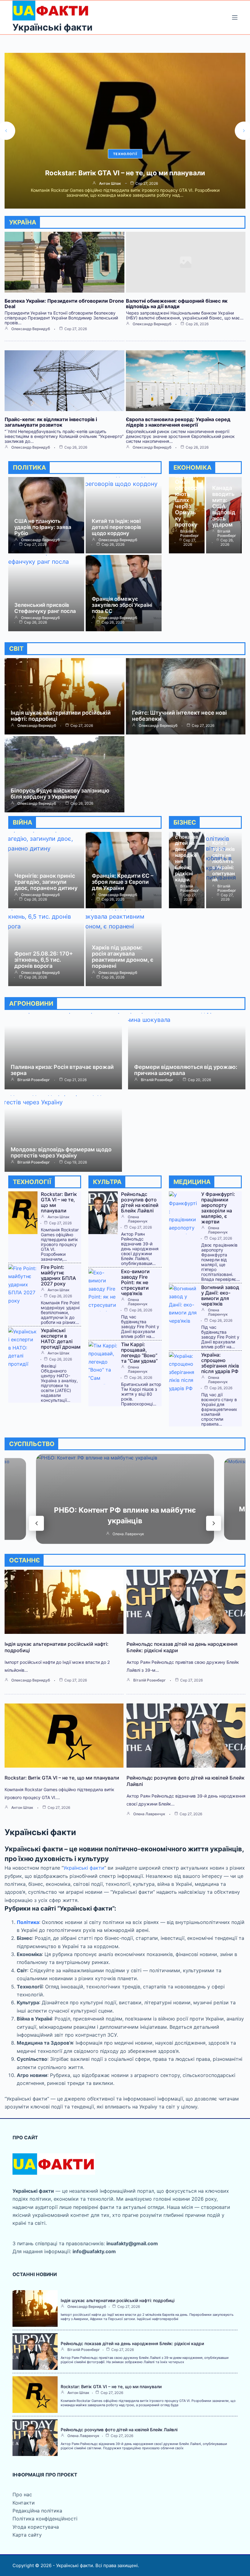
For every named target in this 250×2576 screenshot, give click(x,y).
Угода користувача (36, 2527)
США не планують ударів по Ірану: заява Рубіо (43, 527)
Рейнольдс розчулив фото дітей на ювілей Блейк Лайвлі (125, 173)
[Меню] (235, 17)
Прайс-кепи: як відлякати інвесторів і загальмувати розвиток (51, 422)
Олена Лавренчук (110, 184)
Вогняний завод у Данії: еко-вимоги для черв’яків (220, 1295)
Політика (28, 1922)
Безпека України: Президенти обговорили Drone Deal (64, 304)
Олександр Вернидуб (31, 329)
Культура (125, 154)
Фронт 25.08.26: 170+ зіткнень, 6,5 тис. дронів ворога (44, 960)
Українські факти (52, 27)
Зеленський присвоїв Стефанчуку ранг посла (45, 608)
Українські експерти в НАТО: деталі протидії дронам (61, 1339)
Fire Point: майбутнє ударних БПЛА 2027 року (58, 1275)
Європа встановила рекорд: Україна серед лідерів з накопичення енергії (178, 422)
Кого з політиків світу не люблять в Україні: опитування (223, 861)
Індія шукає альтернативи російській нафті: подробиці (61, 716)
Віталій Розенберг (190, 534)
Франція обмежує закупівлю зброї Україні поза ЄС (122, 605)
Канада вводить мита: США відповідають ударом (224, 506)
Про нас (22, 2494)
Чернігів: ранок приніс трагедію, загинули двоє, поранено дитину (46, 882)
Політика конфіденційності (45, 2519)
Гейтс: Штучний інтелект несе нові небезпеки (179, 716)
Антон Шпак (59, 1217)
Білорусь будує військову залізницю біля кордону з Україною (60, 794)
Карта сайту (27, 2535)
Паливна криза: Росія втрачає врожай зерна (62, 1070)
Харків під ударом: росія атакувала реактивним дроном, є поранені (123, 957)
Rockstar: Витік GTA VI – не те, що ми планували (59, 1202)
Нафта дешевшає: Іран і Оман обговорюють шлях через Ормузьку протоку (186, 494)
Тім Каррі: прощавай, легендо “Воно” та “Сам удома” (139, 1353)
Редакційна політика (37, 2511)
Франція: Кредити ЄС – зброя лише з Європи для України (123, 882)
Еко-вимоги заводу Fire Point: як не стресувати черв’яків (135, 1282)
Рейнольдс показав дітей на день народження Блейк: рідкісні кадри (187, 855)
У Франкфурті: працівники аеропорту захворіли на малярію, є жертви (218, 1208)
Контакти (24, 2503)
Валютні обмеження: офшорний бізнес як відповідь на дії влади (177, 304)
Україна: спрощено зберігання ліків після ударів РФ (220, 1363)
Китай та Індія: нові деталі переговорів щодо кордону (116, 527)
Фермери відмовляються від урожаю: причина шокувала (186, 1070)
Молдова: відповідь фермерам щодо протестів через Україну (61, 1152)
